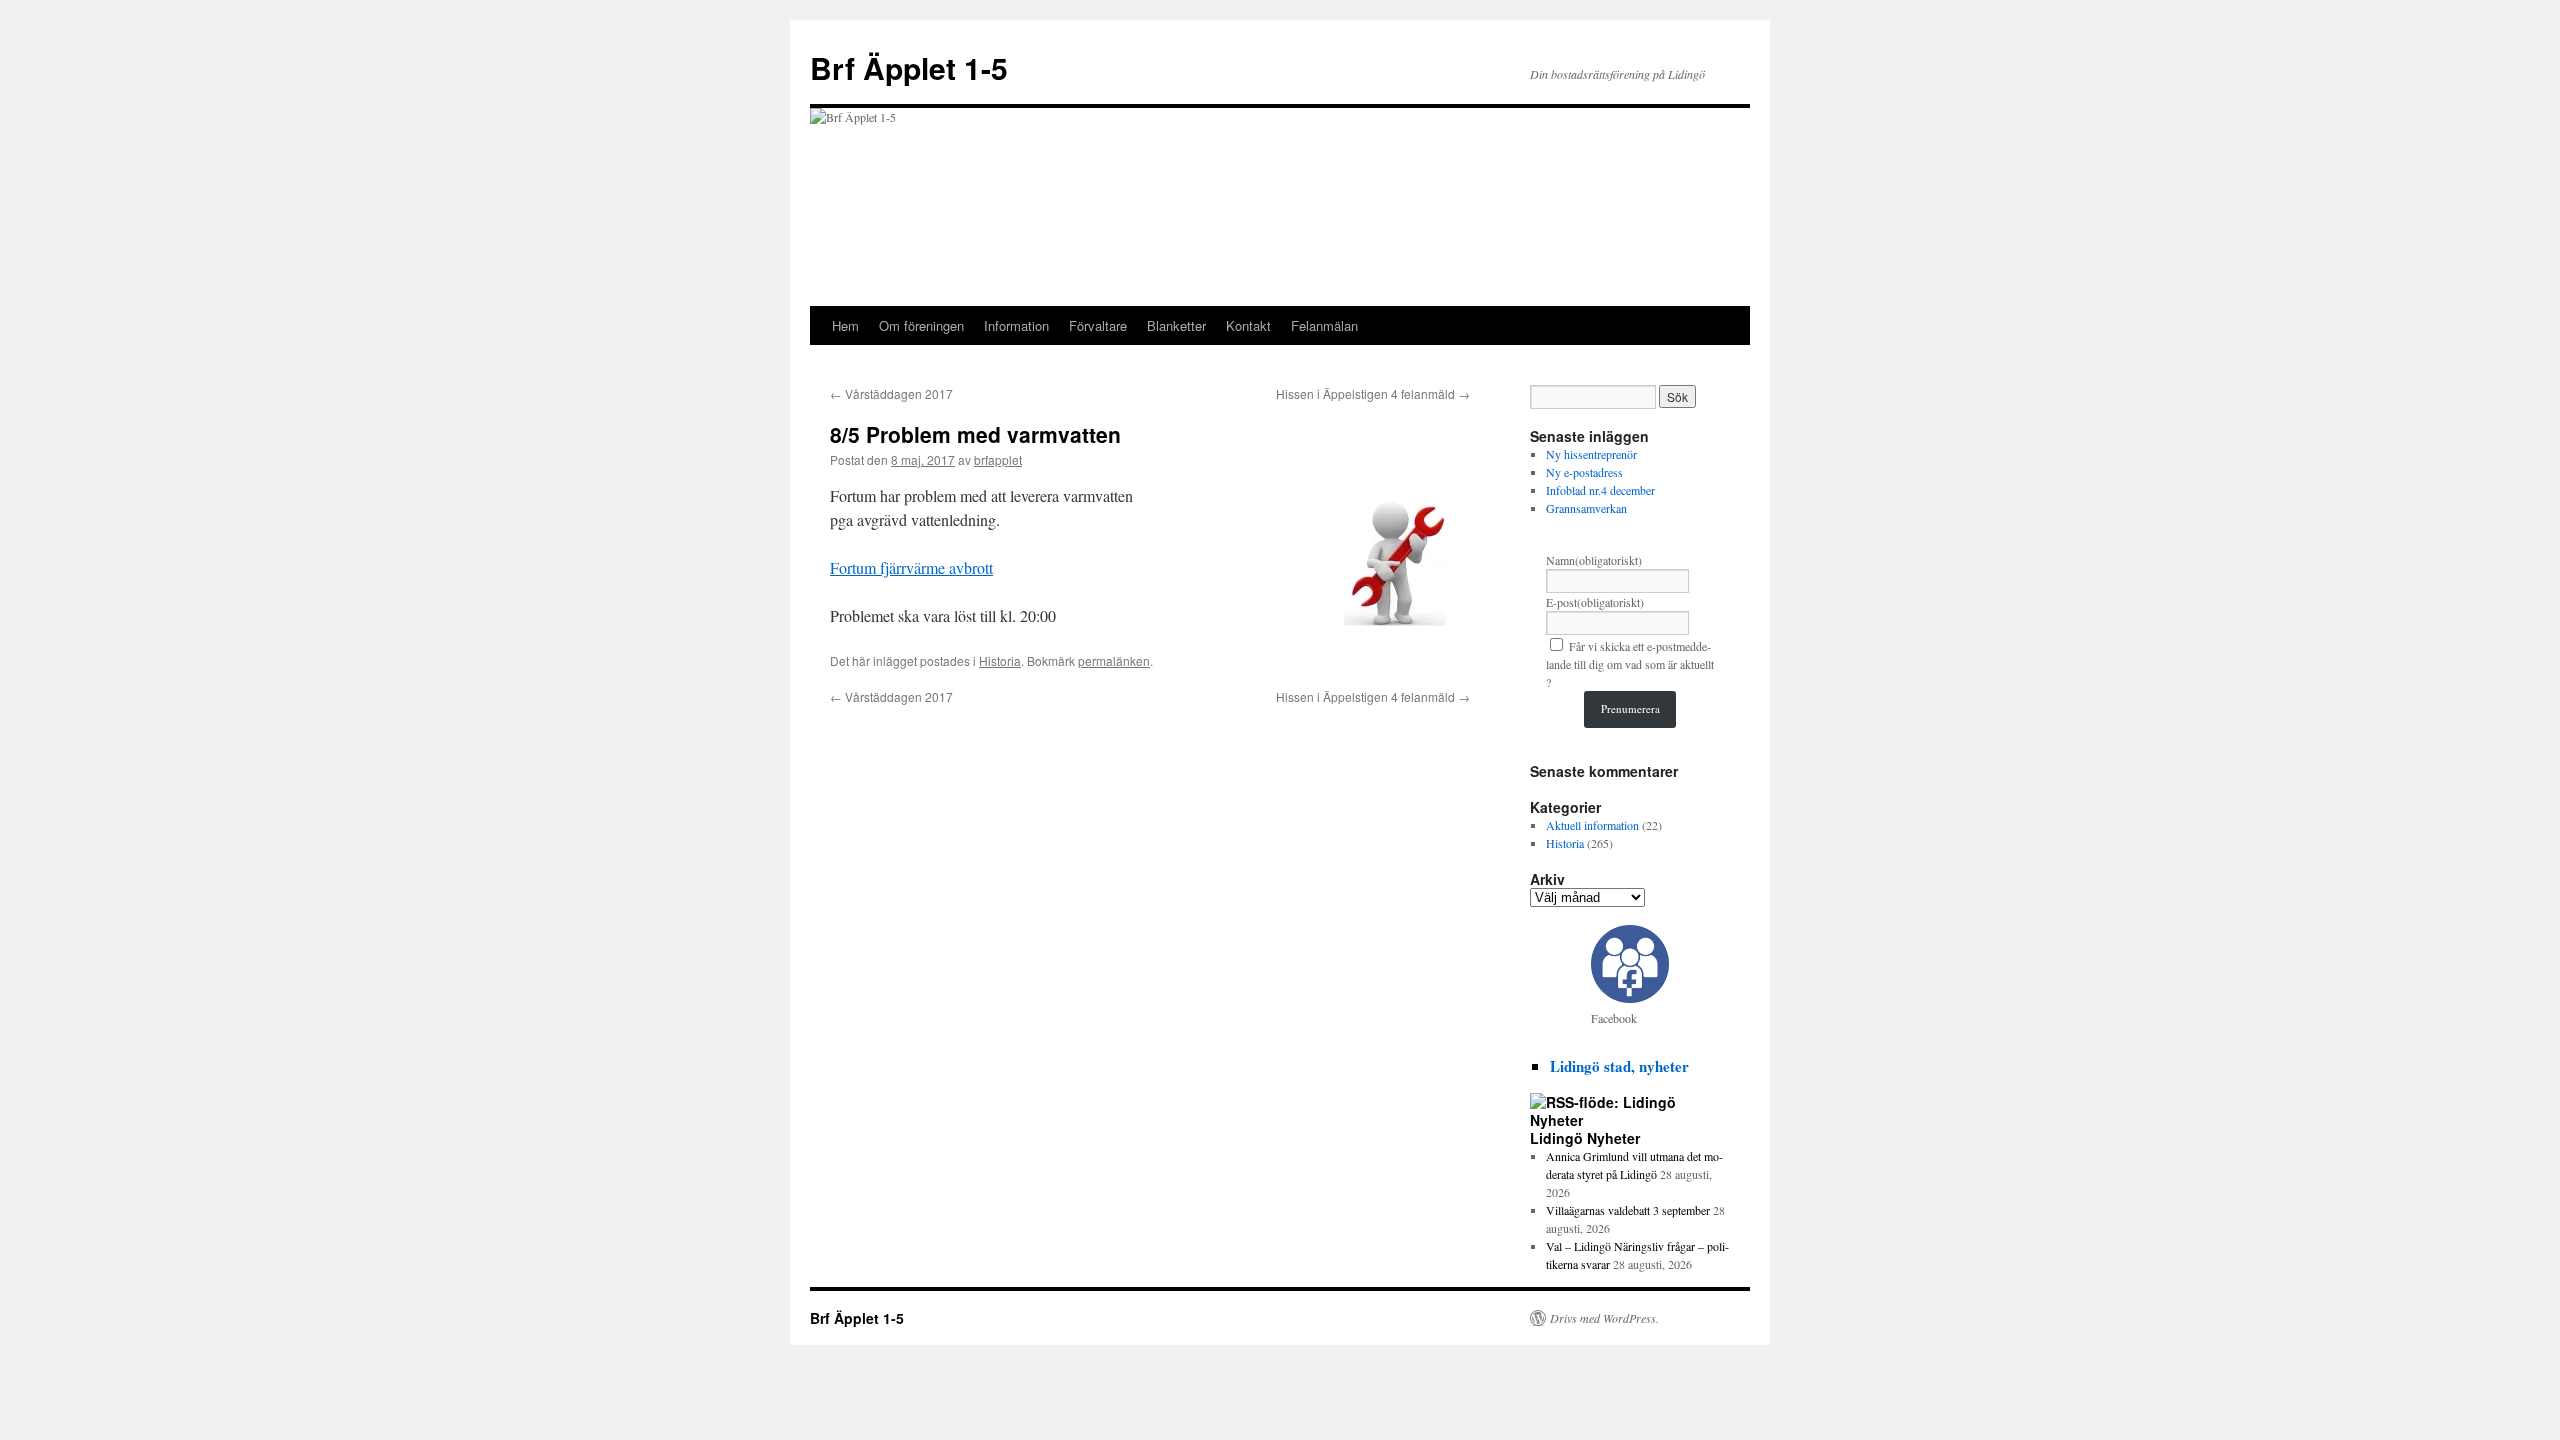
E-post (1595, 602)
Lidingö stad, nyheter (1619, 1066)
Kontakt (1248, 325)
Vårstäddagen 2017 (891, 393)
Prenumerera (1630, 708)
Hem (845, 325)
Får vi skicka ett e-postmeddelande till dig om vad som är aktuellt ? (1630, 664)
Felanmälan (1324, 325)
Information (1016, 325)
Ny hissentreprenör (1591, 454)
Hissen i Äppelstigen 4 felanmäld (1373, 393)
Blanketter (1176, 325)
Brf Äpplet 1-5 (909, 67)
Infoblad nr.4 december (1600, 490)
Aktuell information (1592, 825)
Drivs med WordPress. (1604, 1318)
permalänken (1114, 660)
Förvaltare (1098, 325)
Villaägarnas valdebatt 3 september (1628, 1210)
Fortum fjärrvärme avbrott (911, 567)
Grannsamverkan (1586, 508)
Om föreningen (921, 325)
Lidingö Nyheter (1585, 1138)
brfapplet (998, 459)
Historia (1000, 660)
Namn (1594, 560)
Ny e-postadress (1584, 472)
